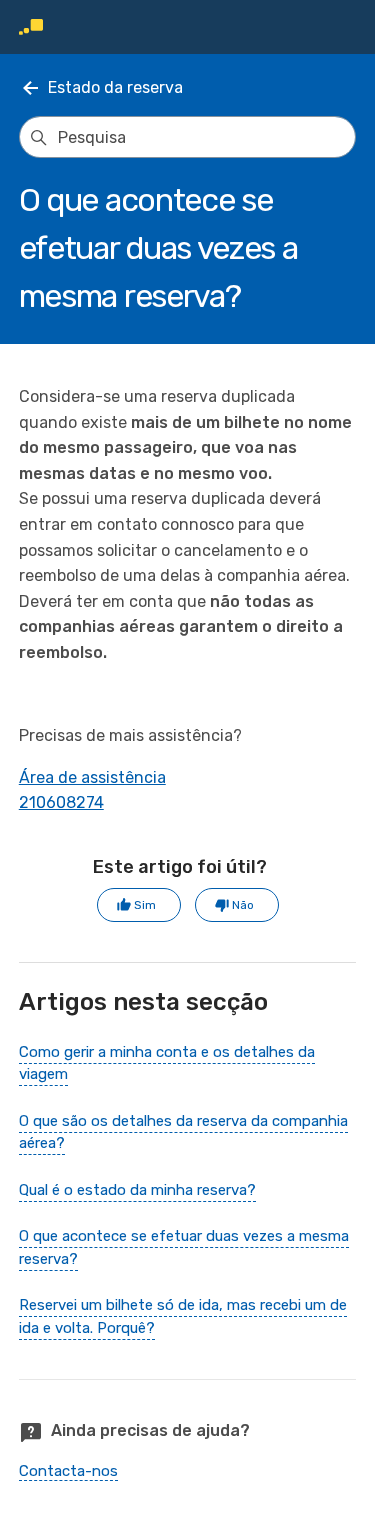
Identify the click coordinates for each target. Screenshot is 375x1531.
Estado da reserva (115, 87)
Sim (145, 905)
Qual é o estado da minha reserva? (137, 1190)
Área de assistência (92, 777)
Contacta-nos (68, 1471)
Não (243, 905)
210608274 (61, 802)
